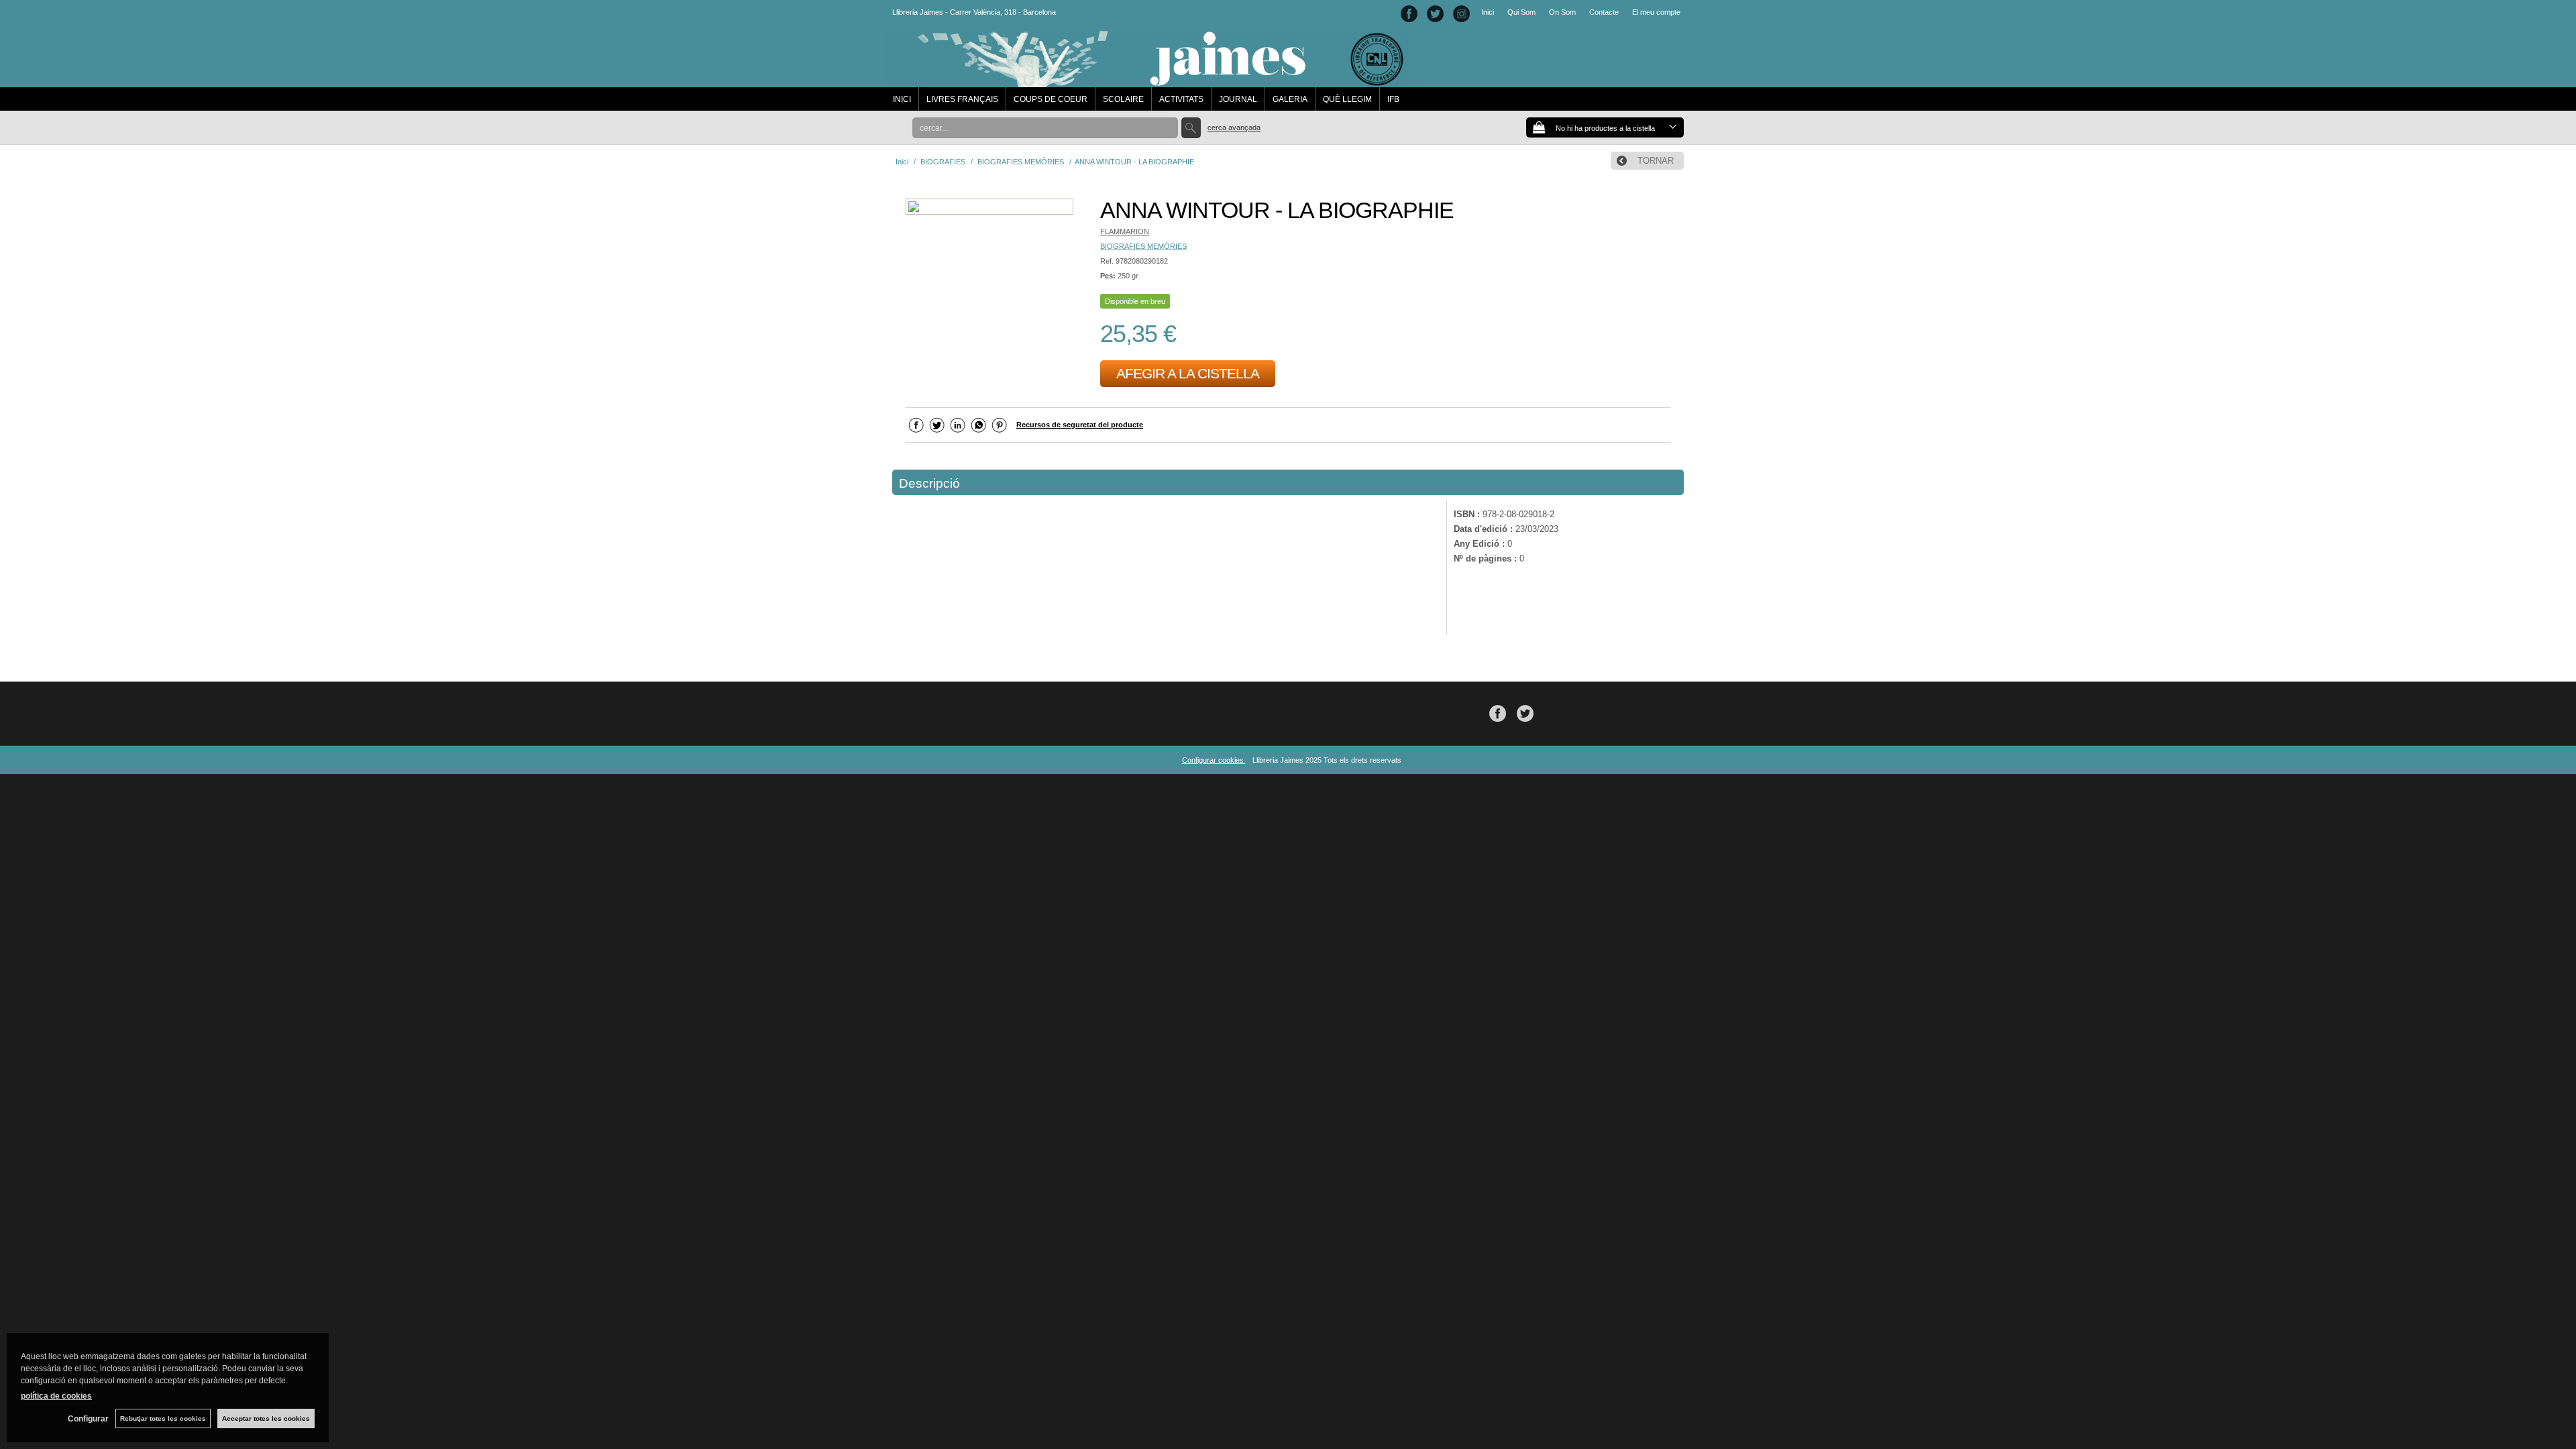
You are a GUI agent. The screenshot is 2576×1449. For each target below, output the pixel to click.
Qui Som (1521, 12)
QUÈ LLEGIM (1347, 99)
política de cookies (56, 1396)
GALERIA (1290, 99)
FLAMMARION (1125, 231)
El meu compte (1656, 12)
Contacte (1604, 12)
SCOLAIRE (1123, 99)
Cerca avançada (1234, 127)
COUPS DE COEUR (1051, 99)
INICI (902, 99)
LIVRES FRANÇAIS (962, 99)
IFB (1393, 99)
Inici (1488, 12)
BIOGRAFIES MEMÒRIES (1143, 246)
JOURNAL (1238, 99)
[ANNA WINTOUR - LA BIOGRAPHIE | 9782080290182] (989, 208)
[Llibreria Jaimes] (1148, 80)
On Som (1562, 12)
